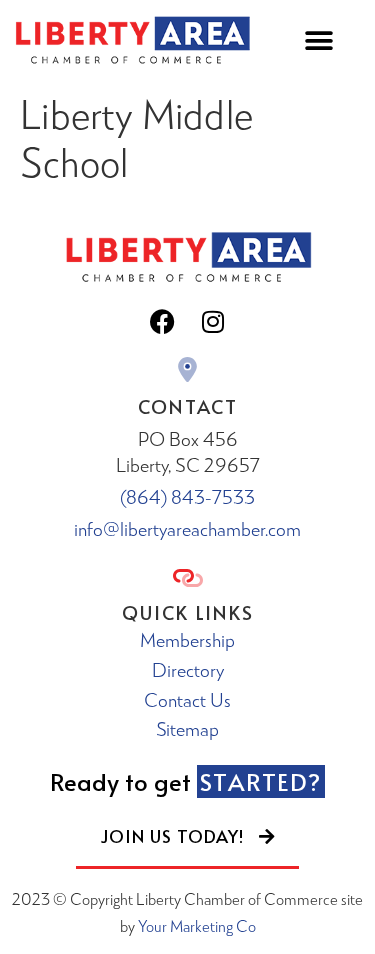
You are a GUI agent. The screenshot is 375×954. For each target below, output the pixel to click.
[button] (318, 40)
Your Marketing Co (197, 925)
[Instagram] (213, 322)
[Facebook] (163, 322)
